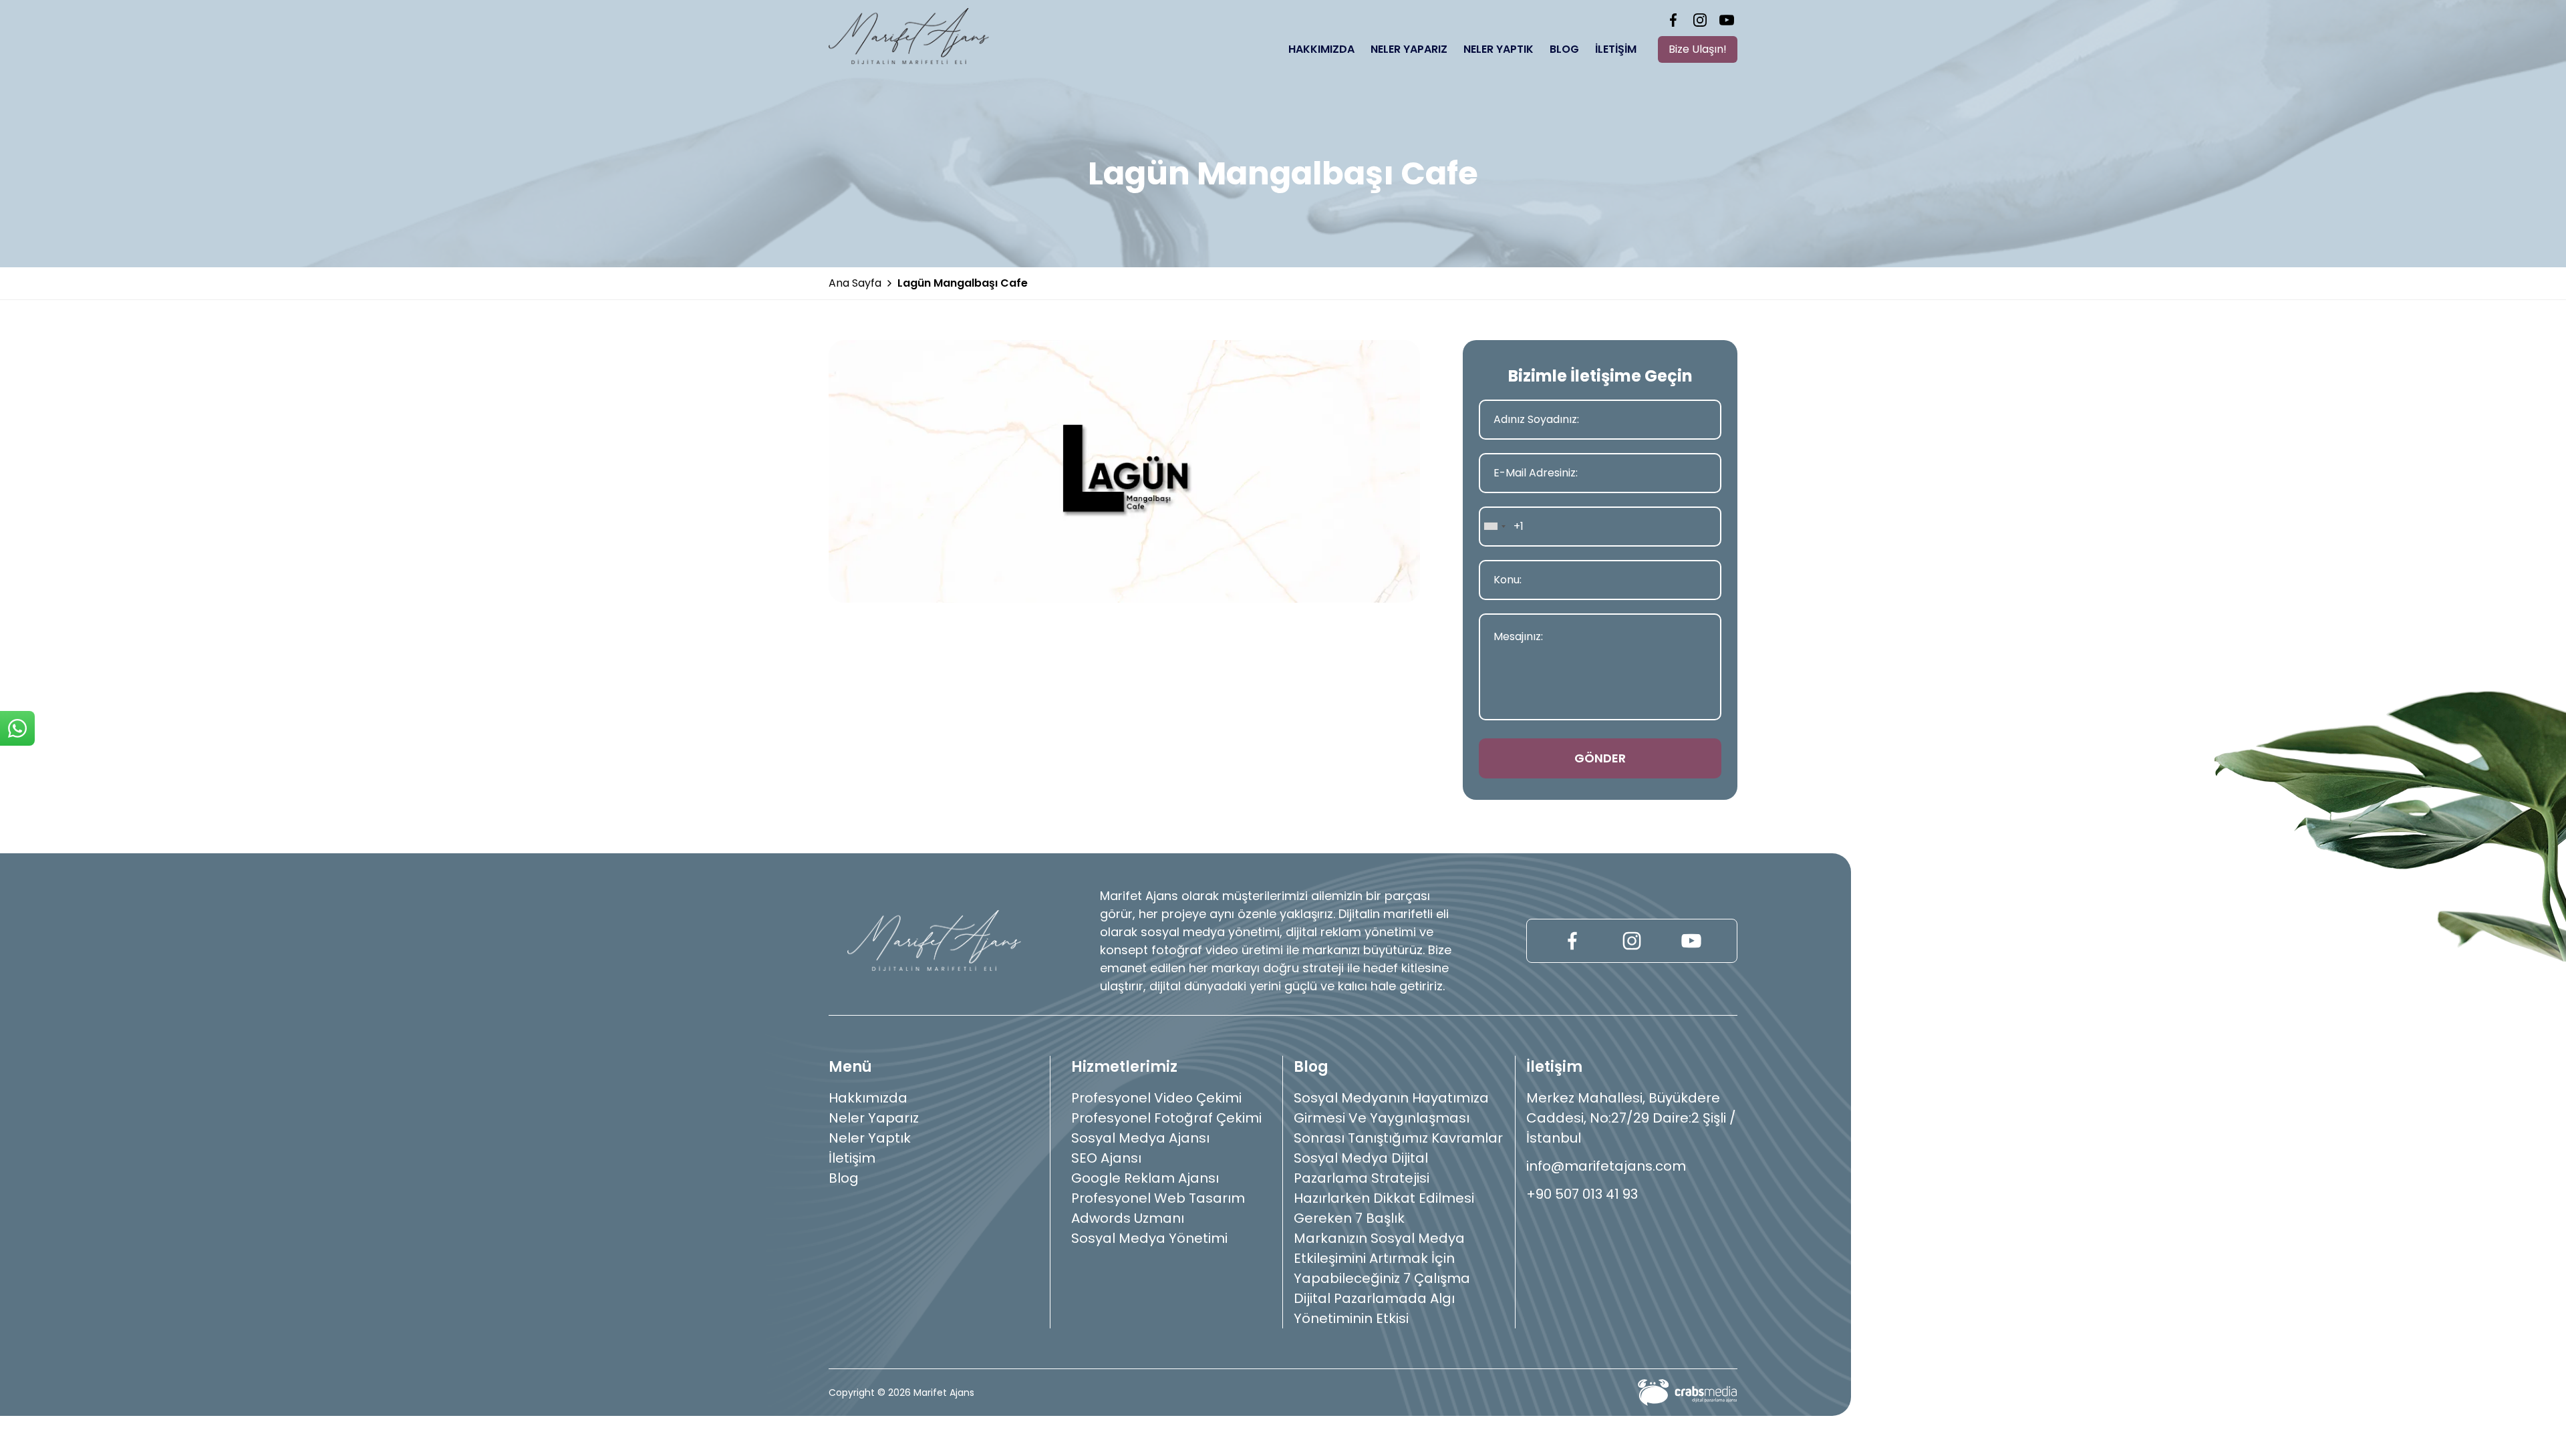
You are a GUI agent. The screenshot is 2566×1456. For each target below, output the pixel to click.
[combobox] (1494, 527)
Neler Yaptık (1499, 49)
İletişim (1616, 49)
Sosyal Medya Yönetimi (1149, 1238)
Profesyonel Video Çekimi (1156, 1098)
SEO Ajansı (1106, 1158)
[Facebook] (1673, 20)
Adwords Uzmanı (1128, 1218)
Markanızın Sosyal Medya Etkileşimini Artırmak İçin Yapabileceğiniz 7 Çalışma (1382, 1258)
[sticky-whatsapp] (17, 728)
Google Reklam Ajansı (1145, 1178)
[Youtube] (1727, 20)
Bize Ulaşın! (1698, 49)
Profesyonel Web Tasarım (1158, 1198)
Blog (1564, 49)
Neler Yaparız (1409, 49)
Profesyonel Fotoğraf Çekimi (1166, 1118)
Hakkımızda (1321, 49)
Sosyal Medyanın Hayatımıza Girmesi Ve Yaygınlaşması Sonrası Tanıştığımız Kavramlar (1398, 1118)
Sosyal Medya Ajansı (1140, 1138)
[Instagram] (1700, 20)
